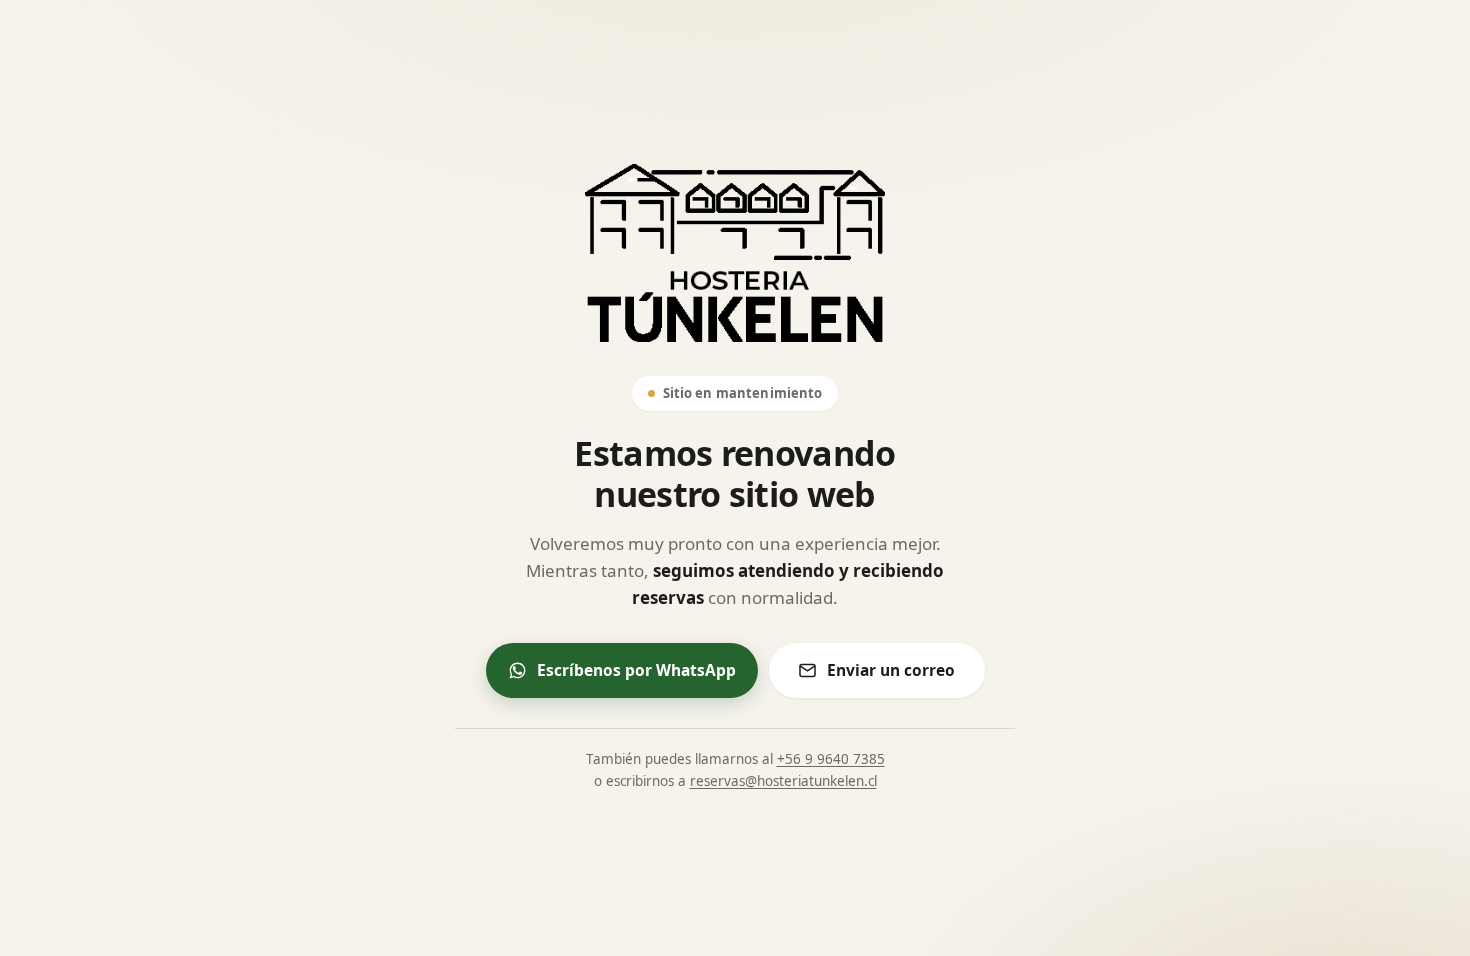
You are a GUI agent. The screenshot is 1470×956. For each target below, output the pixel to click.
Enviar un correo (891, 670)
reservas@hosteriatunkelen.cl (783, 781)
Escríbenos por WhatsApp (636, 670)
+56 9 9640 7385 (831, 759)
